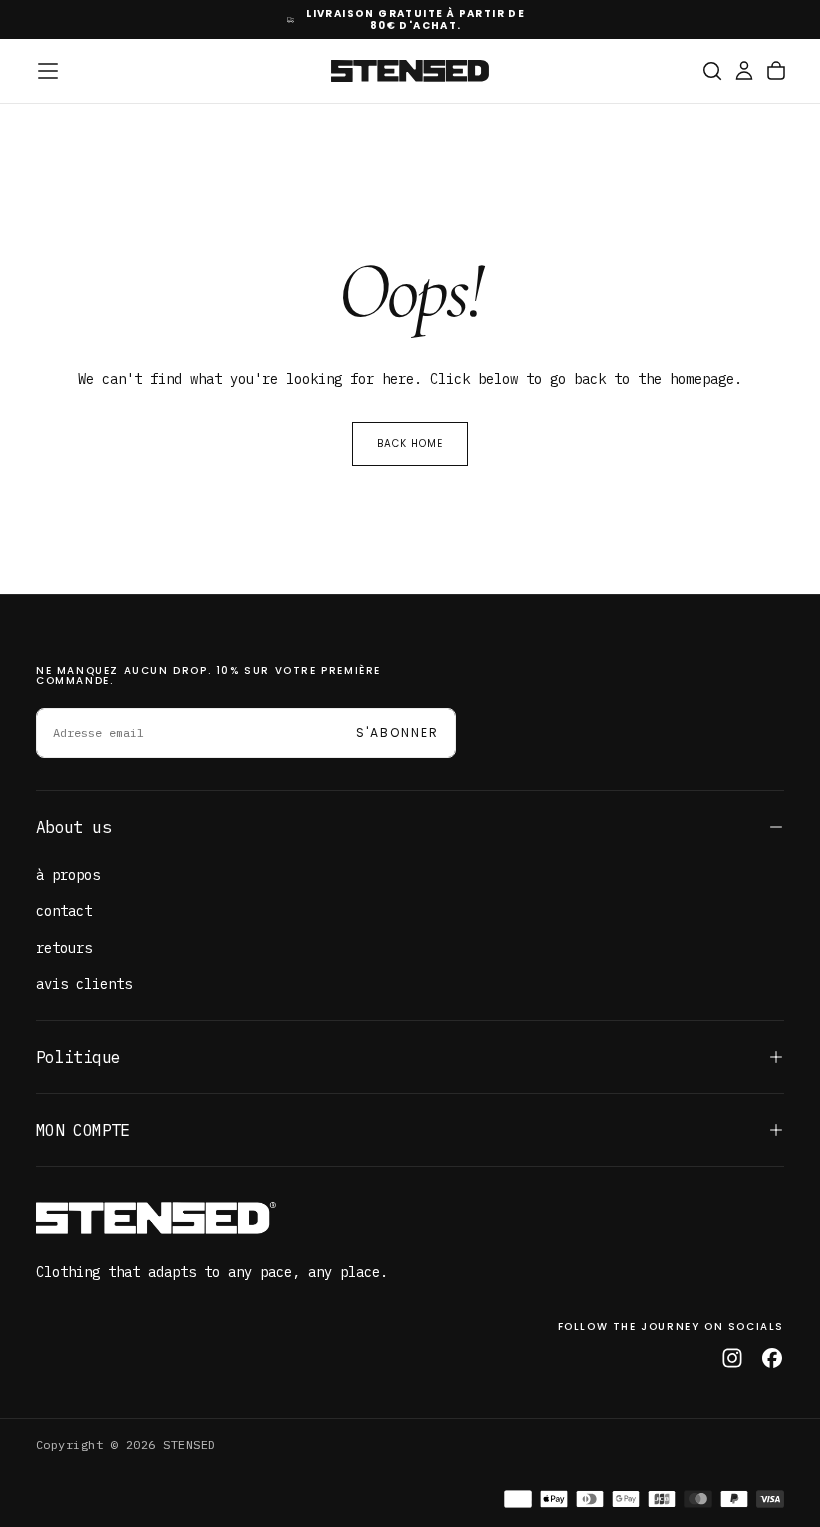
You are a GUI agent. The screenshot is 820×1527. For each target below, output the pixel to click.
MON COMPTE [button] (83, 1130)
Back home (410, 443)
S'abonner (397, 732)
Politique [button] (78, 1057)
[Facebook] (772, 1358)
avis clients (84, 984)
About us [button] (73, 827)
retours (64, 948)
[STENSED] (156, 1218)
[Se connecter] (744, 71)
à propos (68, 875)
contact (64, 911)
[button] (48, 71)
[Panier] (776, 71)
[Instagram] (732, 1358)
